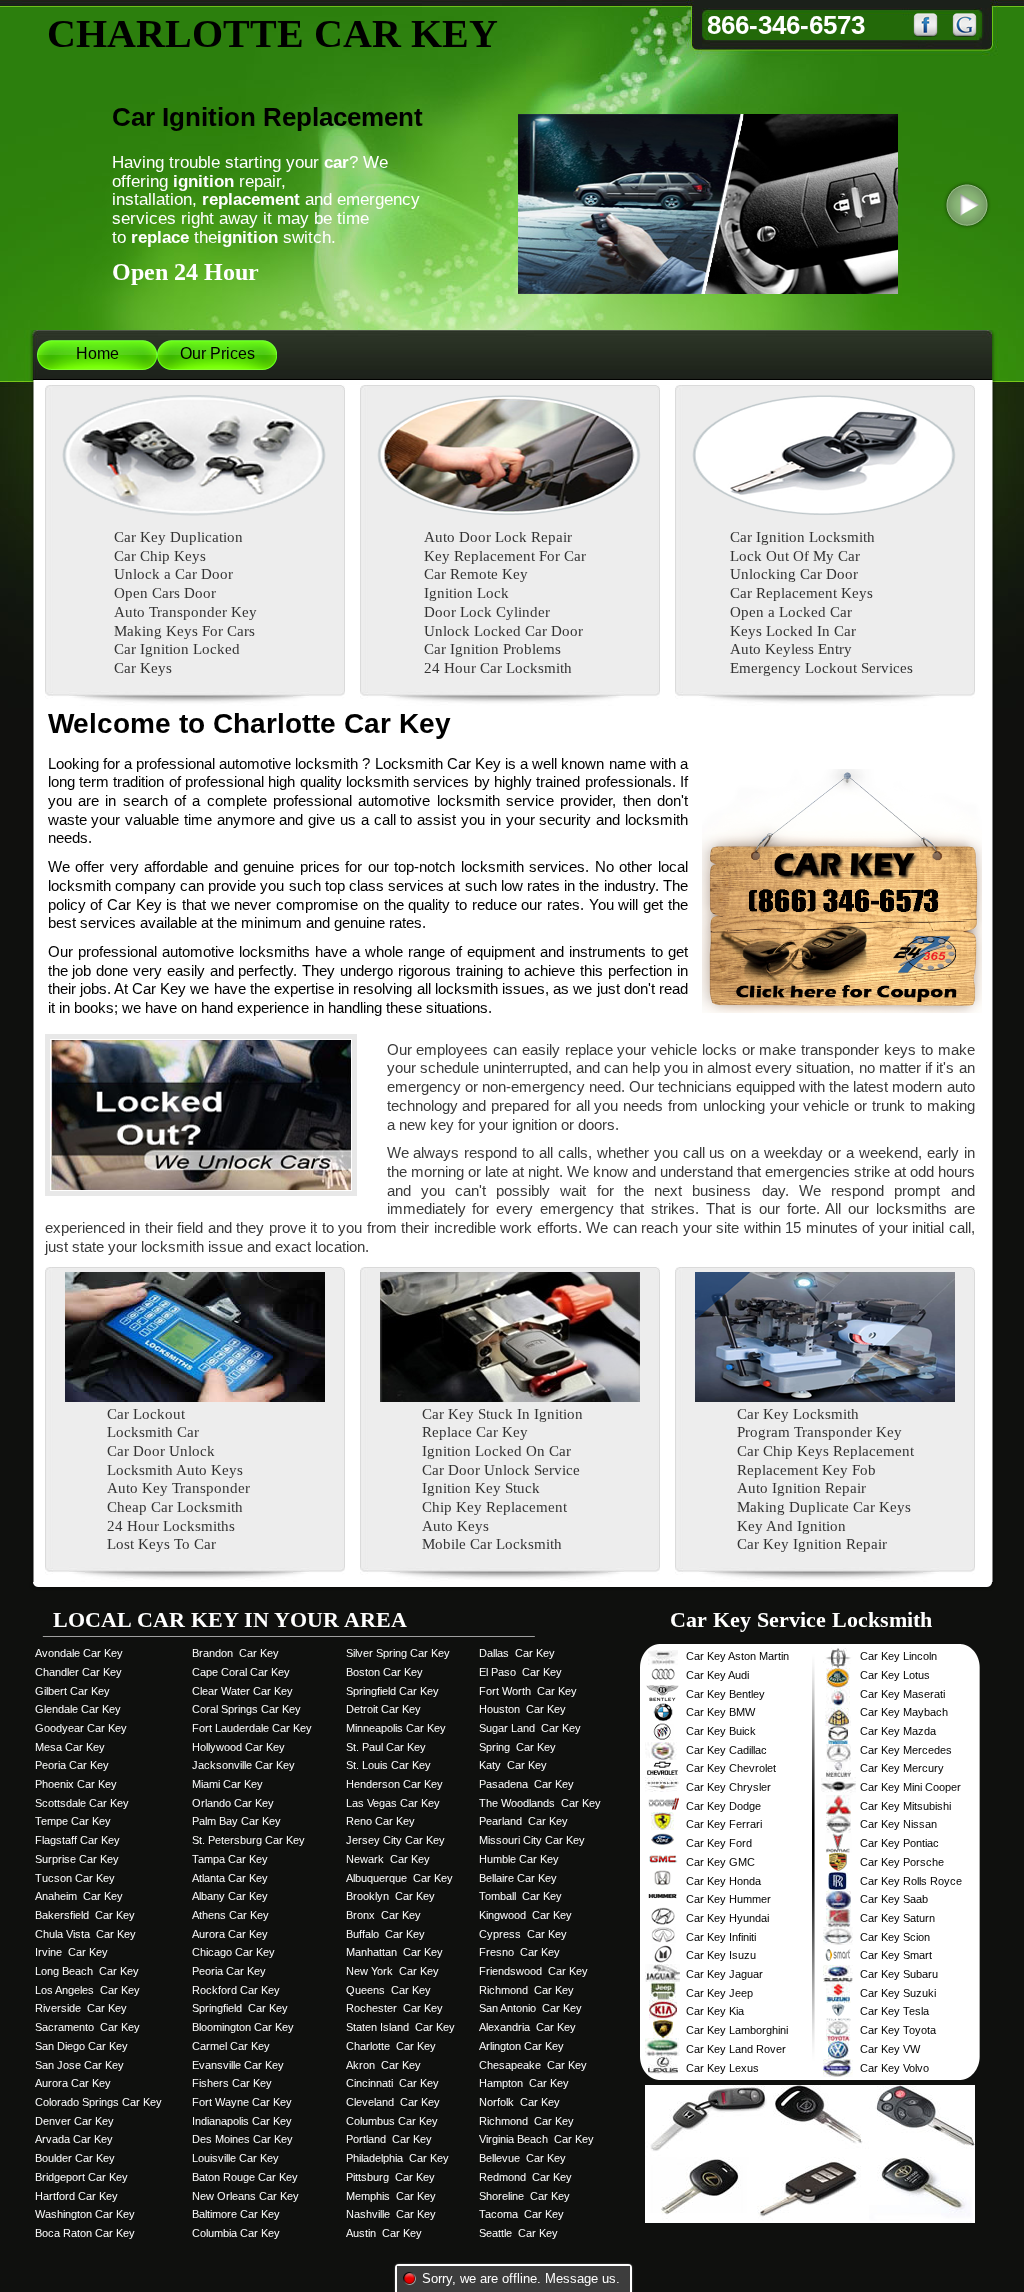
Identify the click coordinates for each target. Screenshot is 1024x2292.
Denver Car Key (74, 2121)
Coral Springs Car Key (246, 1709)
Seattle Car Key (518, 2233)
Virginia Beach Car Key (536, 2139)
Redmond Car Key (525, 2177)
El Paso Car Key (520, 1672)
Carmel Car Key (231, 2046)
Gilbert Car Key (72, 1691)
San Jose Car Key (79, 2065)
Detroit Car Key (383, 1709)
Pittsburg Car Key (390, 2177)
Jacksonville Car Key (243, 1765)
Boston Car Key (384, 1672)
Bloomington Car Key (243, 2027)
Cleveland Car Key (393, 2102)
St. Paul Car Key (386, 1747)
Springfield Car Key (240, 2008)
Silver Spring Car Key (398, 1653)
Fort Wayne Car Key (242, 2102)
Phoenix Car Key (76, 1784)
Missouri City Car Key (532, 1840)
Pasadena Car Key (526, 1784)
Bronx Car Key (383, 1915)
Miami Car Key (227, 1784)
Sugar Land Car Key (530, 1728)
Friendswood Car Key (533, 1971)
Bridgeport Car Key (81, 2177)
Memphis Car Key (391, 2196)
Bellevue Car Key (522, 2158)
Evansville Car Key (238, 2065)
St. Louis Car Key (388, 1765)
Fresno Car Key (519, 1952)
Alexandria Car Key (527, 2027)
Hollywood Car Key (238, 1747)
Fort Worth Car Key (528, 1691)
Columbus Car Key (392, 2121)
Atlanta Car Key (230, 1878)
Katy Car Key (513, 1765)
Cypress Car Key (523, 1934)
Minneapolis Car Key (396, 1728)
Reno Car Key (380, 1821)
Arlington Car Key (521, 2046)
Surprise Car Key (77, 1859)
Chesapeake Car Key (533, 2065)
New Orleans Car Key (245, 2196)
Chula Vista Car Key (85, 1934)
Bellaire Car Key (518, 1878)
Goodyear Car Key (81, 1728)
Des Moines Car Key (242, 2139)
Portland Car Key (389, 2139)
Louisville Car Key (235, 2158)
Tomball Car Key (520, 1896)
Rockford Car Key (236, 1990)
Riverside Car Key (81, 2008)
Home (97, 353)
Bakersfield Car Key (85, 1915)
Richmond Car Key (526, 1990)
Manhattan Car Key (394, 1952)
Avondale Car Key (79, 1653)
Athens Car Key (230, 1915)
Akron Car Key (383, 2065)
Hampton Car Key (524, 2083)
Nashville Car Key (391, 2214)
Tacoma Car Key (521, 2214)
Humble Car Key (519, 1859)
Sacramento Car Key (87, 2027)
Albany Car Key (230, 1896)
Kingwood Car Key (525, 1915)
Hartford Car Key (76, 2196)
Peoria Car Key (72, 1765)
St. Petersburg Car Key (248, 1840)
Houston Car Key (522, 1709)
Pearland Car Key (523, 1821)
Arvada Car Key (74, 2139)
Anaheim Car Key (79, 1896)
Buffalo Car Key (385, 1934)
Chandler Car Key (78, 1672)
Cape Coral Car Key (241, 1672)
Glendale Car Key (78, 1709)
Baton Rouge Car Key (245, 2177)
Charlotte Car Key (391, 2046)
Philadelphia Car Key (397, 2158)
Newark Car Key (388, 1859)
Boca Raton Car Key (85, 2233)
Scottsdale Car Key (82, 1803)
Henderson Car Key (394, 1784)
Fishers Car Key (232, 2083)
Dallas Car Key (517, 1653)
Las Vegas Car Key (393, 1803)
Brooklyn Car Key (390, 1896)
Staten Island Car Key (400, 2027)
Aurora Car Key (73, 2083)
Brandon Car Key (235, 1653)
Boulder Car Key (75, 2158)
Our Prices (217, 353)
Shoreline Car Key (524, 2196)
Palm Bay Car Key (236, 1821)
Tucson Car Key (75, 1878)
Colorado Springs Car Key (98, 2102)
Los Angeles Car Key (87, 1990)
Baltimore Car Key (236, 2214)
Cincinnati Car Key (392, 2083)
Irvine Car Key (71, 1952)
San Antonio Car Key (530, 2008)
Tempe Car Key (73, 1821)
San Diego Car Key (81, 2046)
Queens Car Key (388, 1990)
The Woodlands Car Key (540, 1803)
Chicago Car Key (233, 1952)
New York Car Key (392, 1971)
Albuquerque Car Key (399, 1878)
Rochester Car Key (394, 2008)
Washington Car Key (85, 2214)
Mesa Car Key (70, 1747)
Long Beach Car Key (87, 1971)
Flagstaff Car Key (77, 1840)
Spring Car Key (517, 1747)
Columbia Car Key (236, 2233)
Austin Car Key (384, 2233)
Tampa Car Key (230, 1859)
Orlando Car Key (233, 1803)
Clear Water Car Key (242, 1691)
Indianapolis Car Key (242, 2121)
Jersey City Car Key (395, 1840)
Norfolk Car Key (519, 2102)
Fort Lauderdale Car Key (252, 1728)
